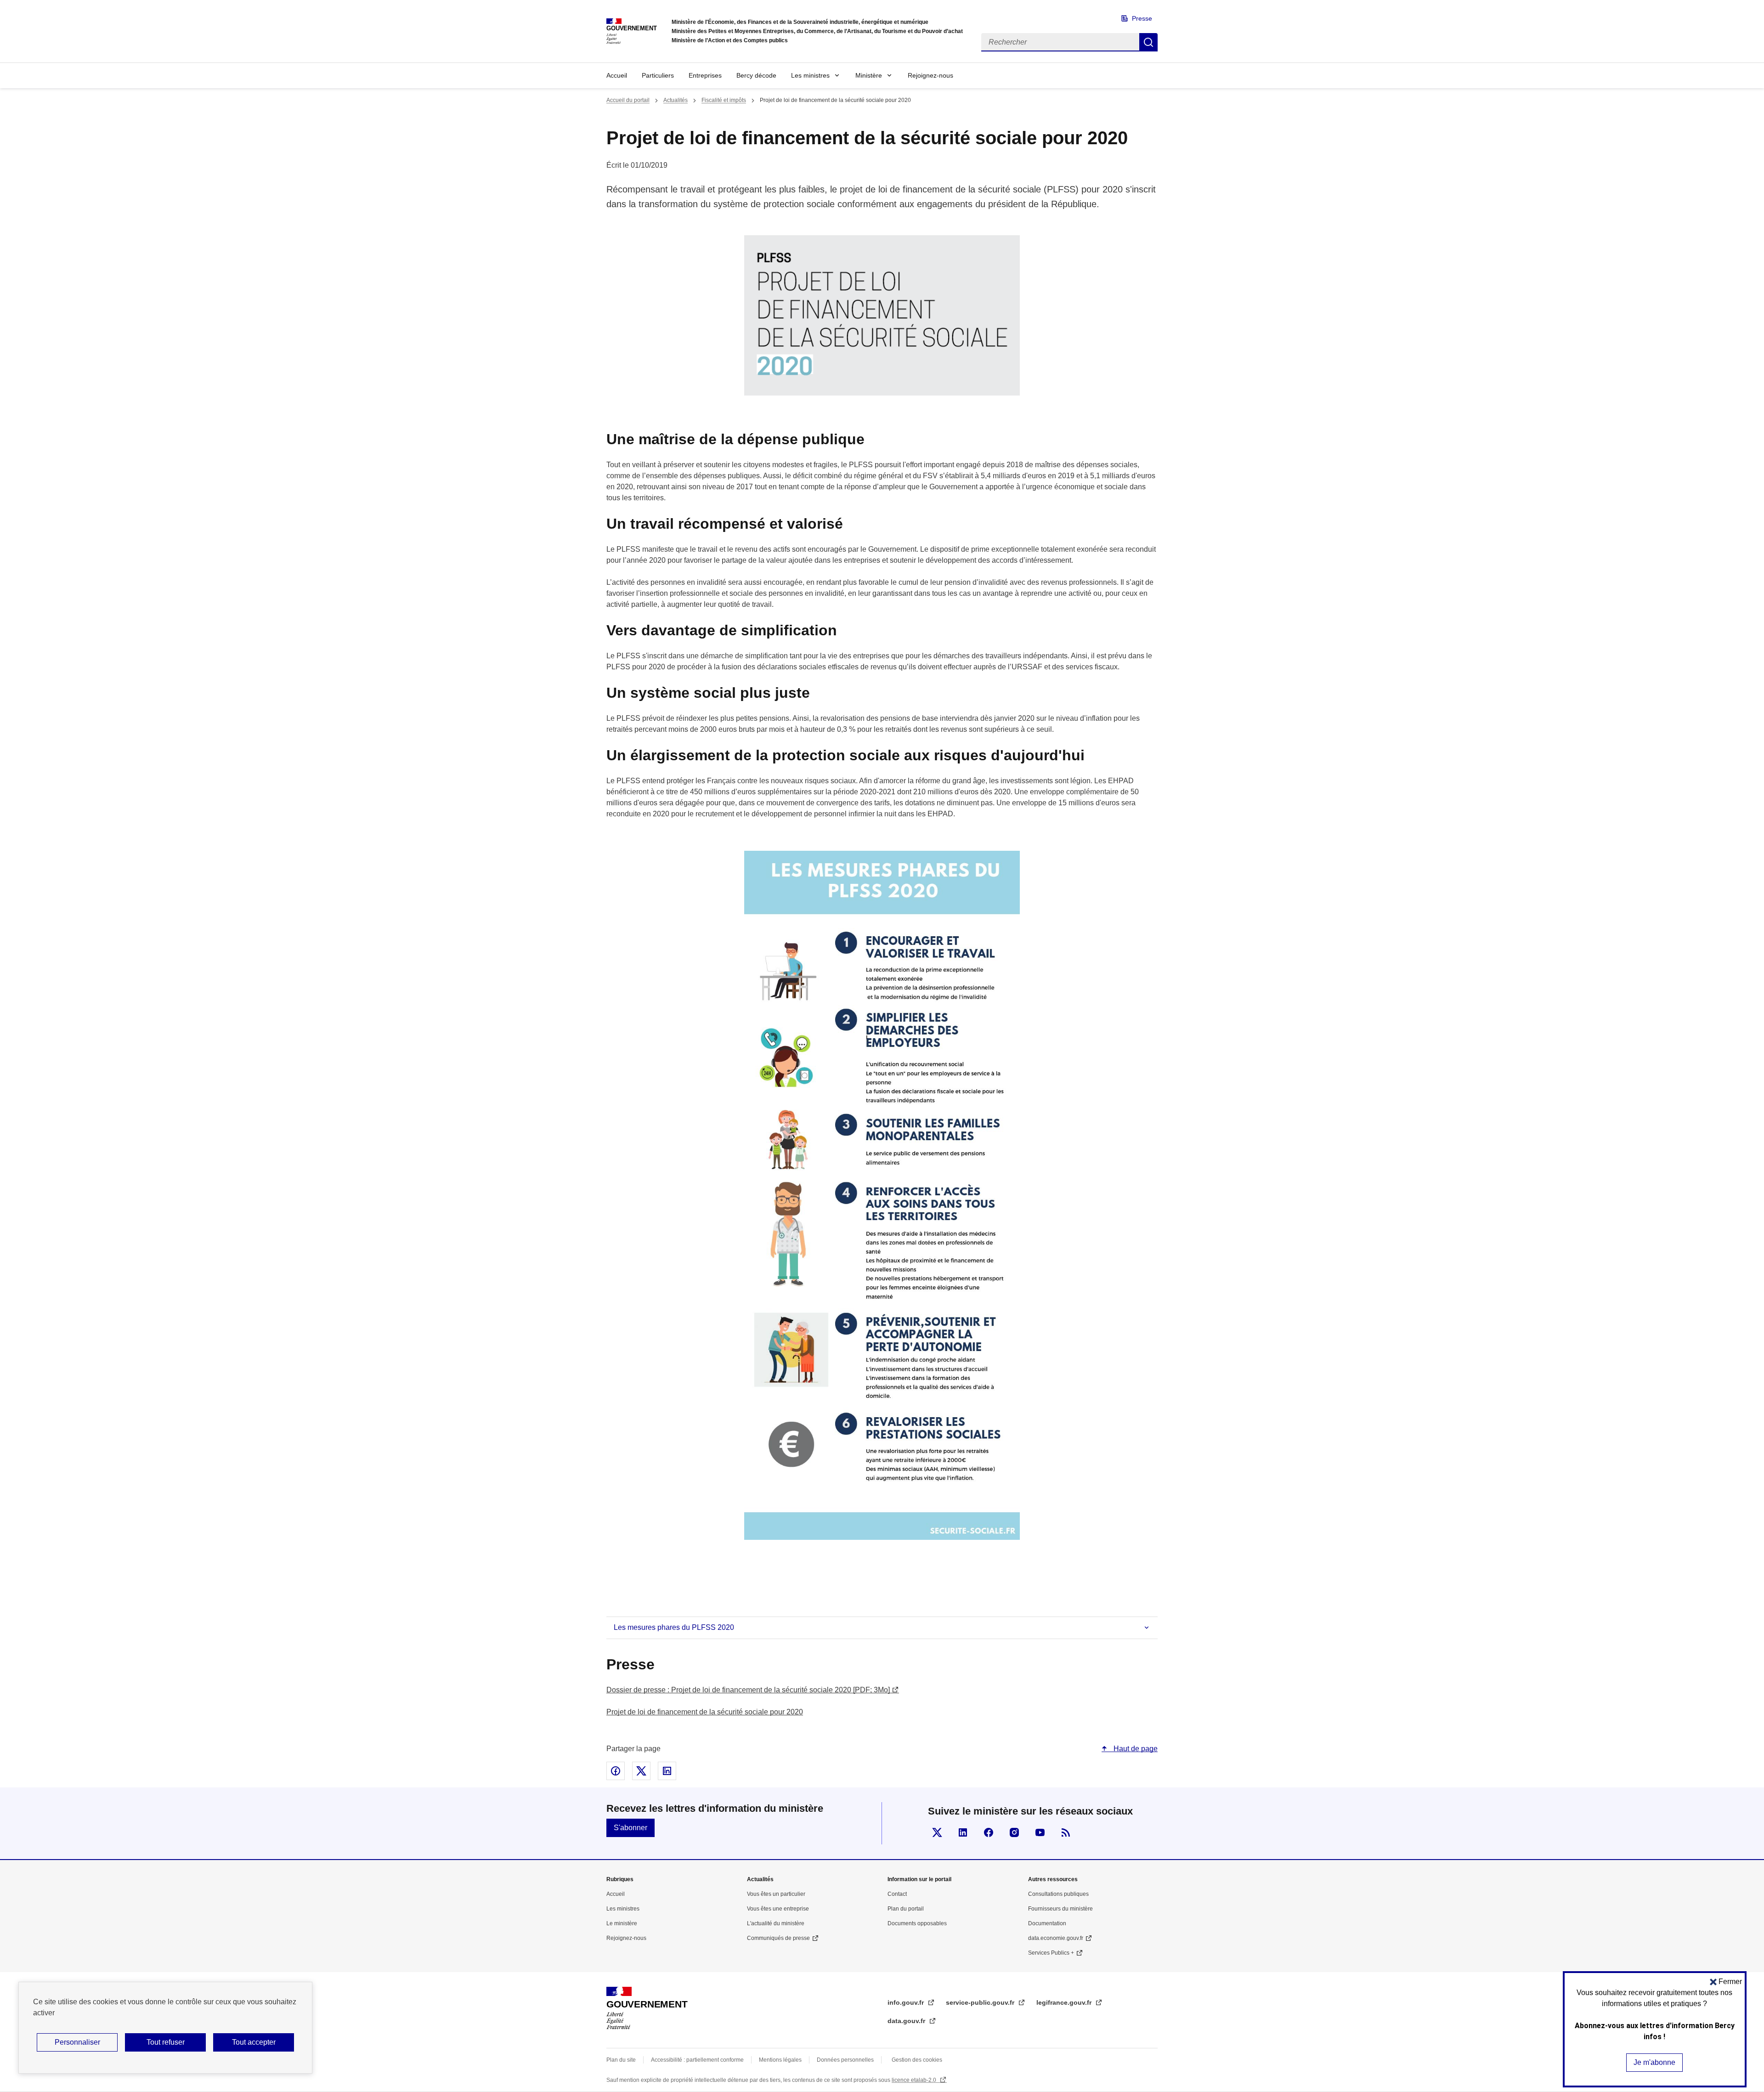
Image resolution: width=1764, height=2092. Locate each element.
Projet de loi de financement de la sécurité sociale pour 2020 (705, 1712)
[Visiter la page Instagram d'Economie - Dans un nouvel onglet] (1014, 1832)
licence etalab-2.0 (915, 2080)
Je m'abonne (1654, 2062)
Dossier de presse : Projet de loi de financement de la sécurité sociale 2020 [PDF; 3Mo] (748, 1690)
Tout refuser (166, 2042)
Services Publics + (1051, 1953)
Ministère (869, 75)
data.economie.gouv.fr (1056, 1938)
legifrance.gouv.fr (1065, 2002)
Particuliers (658, 75)
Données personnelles (845, 2060)
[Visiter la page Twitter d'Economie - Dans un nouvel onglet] (937, 1832)
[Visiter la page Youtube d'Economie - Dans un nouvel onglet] (1040, 1832)
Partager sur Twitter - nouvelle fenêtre (641, 1771)
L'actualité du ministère (776, 1923)
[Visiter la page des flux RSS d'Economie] (1066, 1832)
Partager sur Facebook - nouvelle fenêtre (616, 1771)
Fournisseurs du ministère (1060, 1909)
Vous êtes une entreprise (778, 1909)
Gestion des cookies (917, 2060)
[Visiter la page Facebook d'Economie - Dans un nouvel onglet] (989, 1832)
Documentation (1047, 1923)
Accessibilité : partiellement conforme (697, 2060)
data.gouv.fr (907, 2021)
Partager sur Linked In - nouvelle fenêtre (667, 1771)
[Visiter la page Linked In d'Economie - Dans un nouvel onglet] (963, 1832)
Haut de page (1135, 1749)
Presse (1142, 18)
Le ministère (622, 1923)
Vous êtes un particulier (776, 1894)
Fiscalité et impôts (724, 100)
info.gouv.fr (907, 2002)
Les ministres (810, 75)
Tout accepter (254, 2042)
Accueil (617, 75)
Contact (897, 1894)
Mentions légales (780, 2060)
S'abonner (630, 1828)
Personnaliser (77, 2042)
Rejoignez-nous (930, 75)
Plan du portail (906, 1909)
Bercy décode (756, 75)
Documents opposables (917, 1923)
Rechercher (1148, 42)
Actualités (676, 100)
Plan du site (621, 2060)
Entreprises (705, 75)
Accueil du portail (628, 100)
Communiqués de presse (778, 1938)
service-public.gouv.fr (981, 2002)
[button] (1726, 1982)
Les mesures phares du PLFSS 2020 (674, 1627)
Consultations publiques (1058, 1894)
